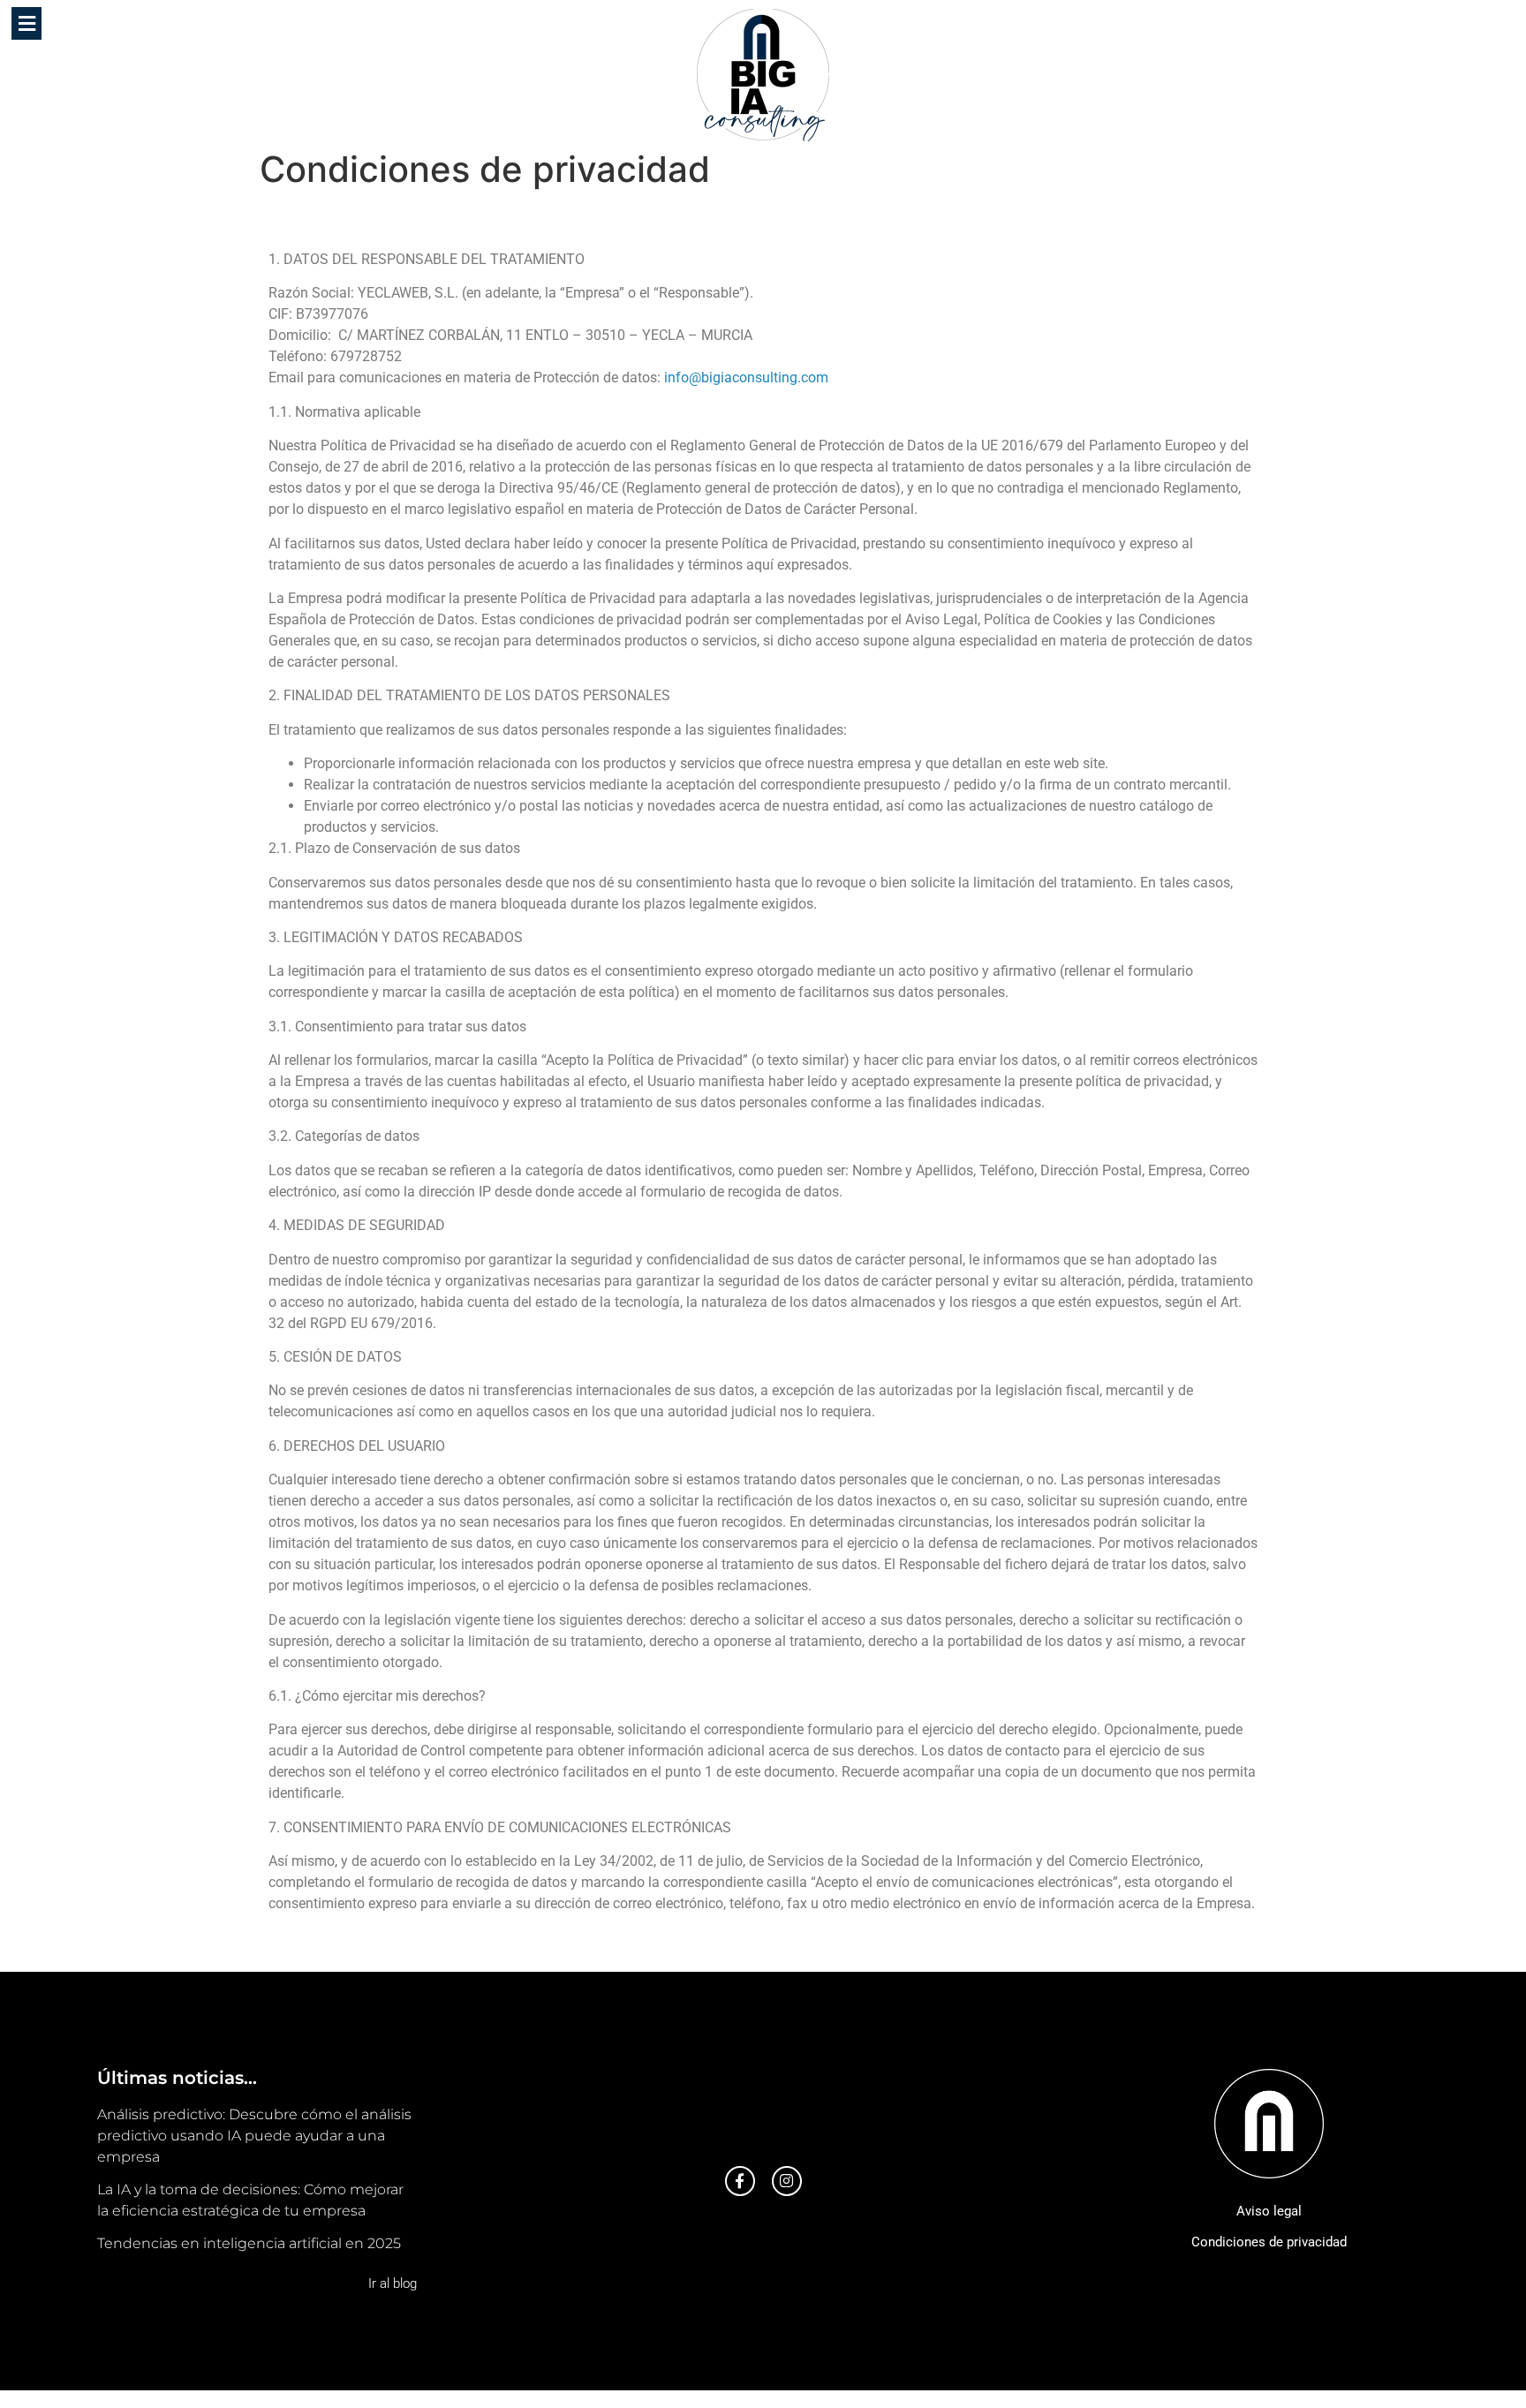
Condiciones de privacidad (1269, 2242)
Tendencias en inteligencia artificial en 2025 (249, 2243)
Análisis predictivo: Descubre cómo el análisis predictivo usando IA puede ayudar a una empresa (254, 2136)
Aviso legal (1269, 2211)
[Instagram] (787, 2181)
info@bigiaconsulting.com (746, 377)
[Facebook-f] (740, 2181)
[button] (26, 23)
